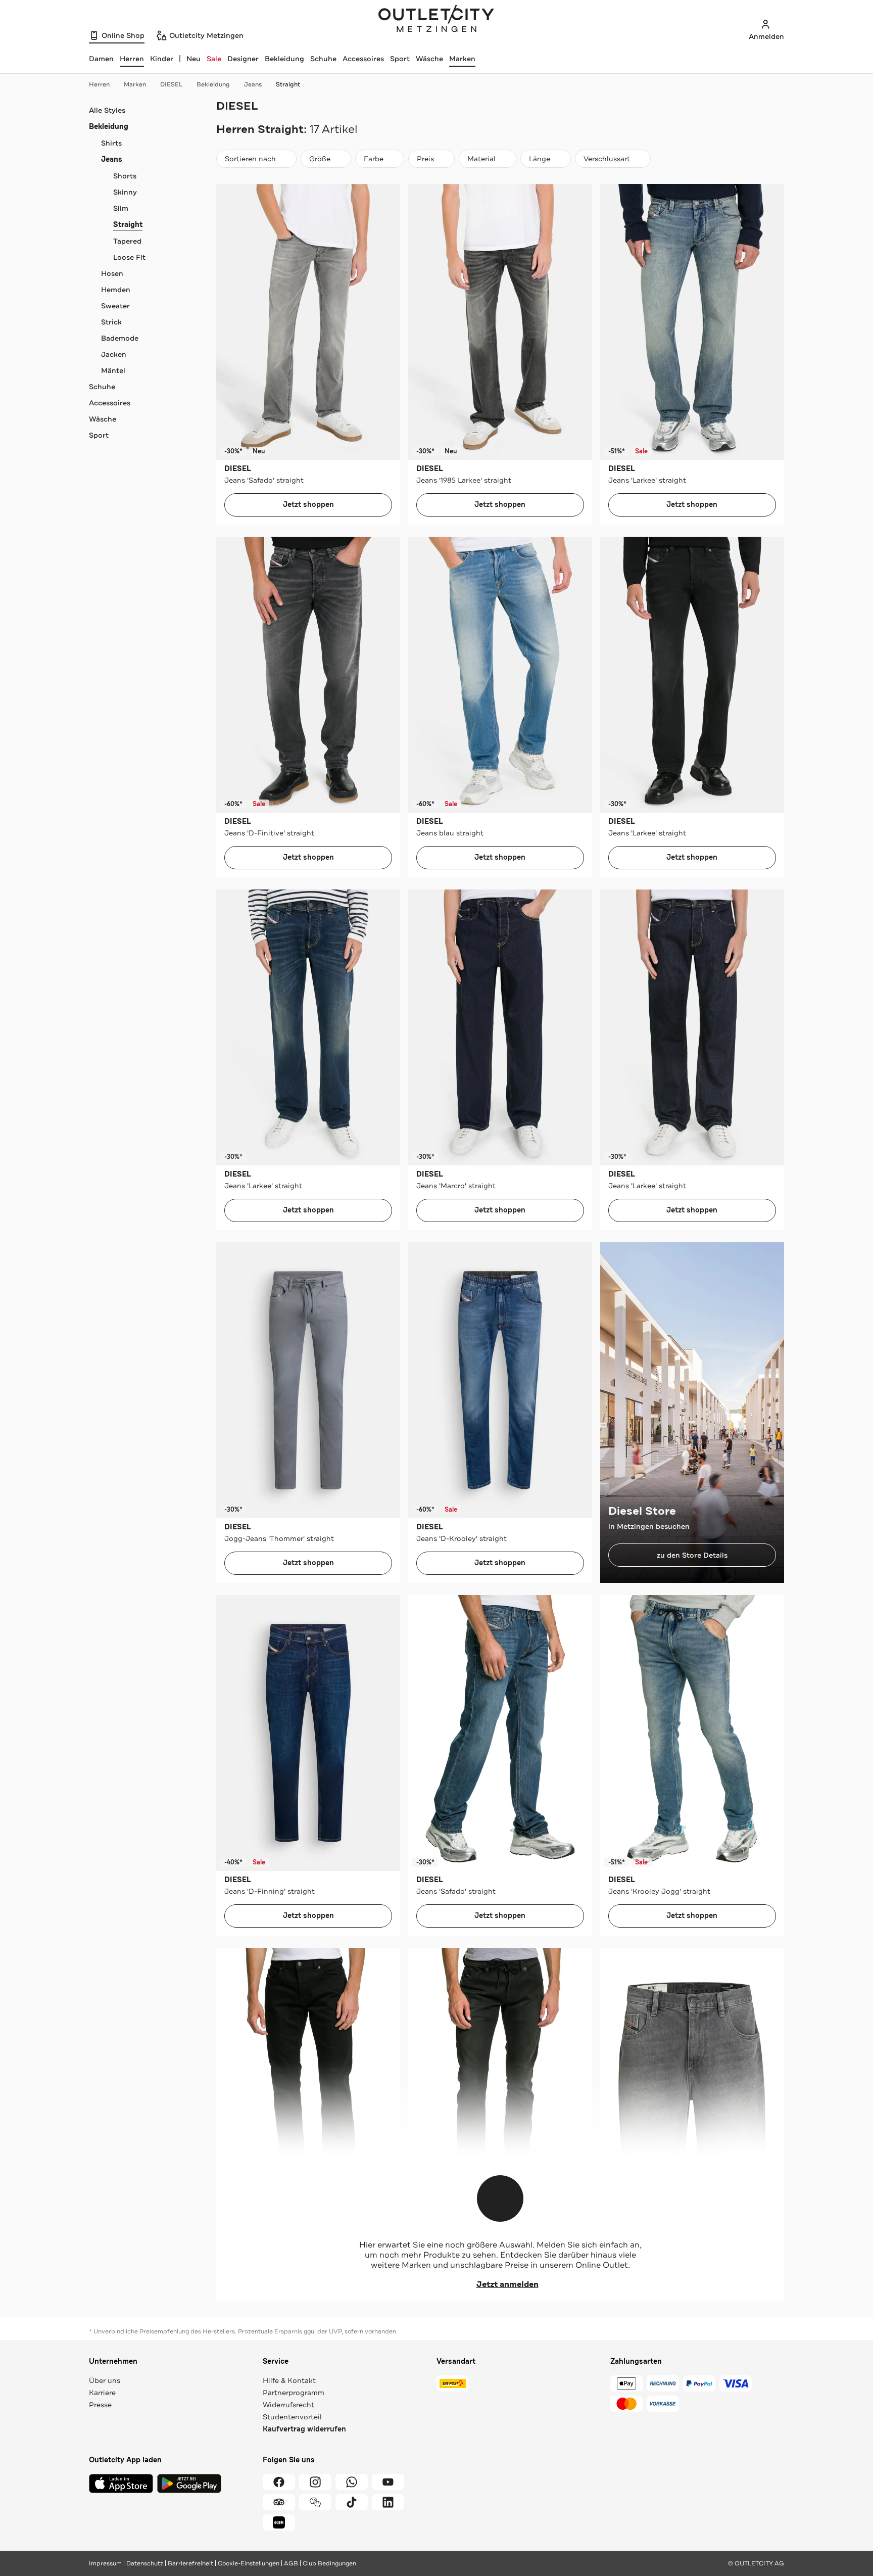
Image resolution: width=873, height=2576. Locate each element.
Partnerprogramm (294, 2393)
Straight (288, 84)
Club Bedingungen (329, 2563)
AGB (291, 2563)
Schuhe (323, 59)
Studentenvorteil (292, 2417)
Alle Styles (107, 110)
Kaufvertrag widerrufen (304, 2429)
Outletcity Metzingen (437, 20)
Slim (121, 208)
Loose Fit (129, 257)
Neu (193, 59)
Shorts (125, 176)
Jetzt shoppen (308, 505)
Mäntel (113, 370)
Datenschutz (145, 2563)
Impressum (105, 2563)
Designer (243, 59)
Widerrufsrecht (288, 2405)
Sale (214, 59)
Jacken (114, 354)
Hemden (116, 290)
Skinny (125, 192)
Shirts (111, 143)
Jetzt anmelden (507, 2284)
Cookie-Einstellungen (249, 2563)
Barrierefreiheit (190, 2563)
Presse (100, 2405)
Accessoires (363, 59)
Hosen (112, 273)
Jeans (253, 84)
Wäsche (429, 59)
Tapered (127, 241)
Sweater (115, 306)
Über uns (105, 2380)
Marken (462, 59)
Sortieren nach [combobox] (250, 161)
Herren (99, 84)
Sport (400, 59)
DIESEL (171, 84)
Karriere (102, 2393)
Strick (111, 322)
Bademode (120, 338)
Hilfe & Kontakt (289, 2380)
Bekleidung (284, 59)
